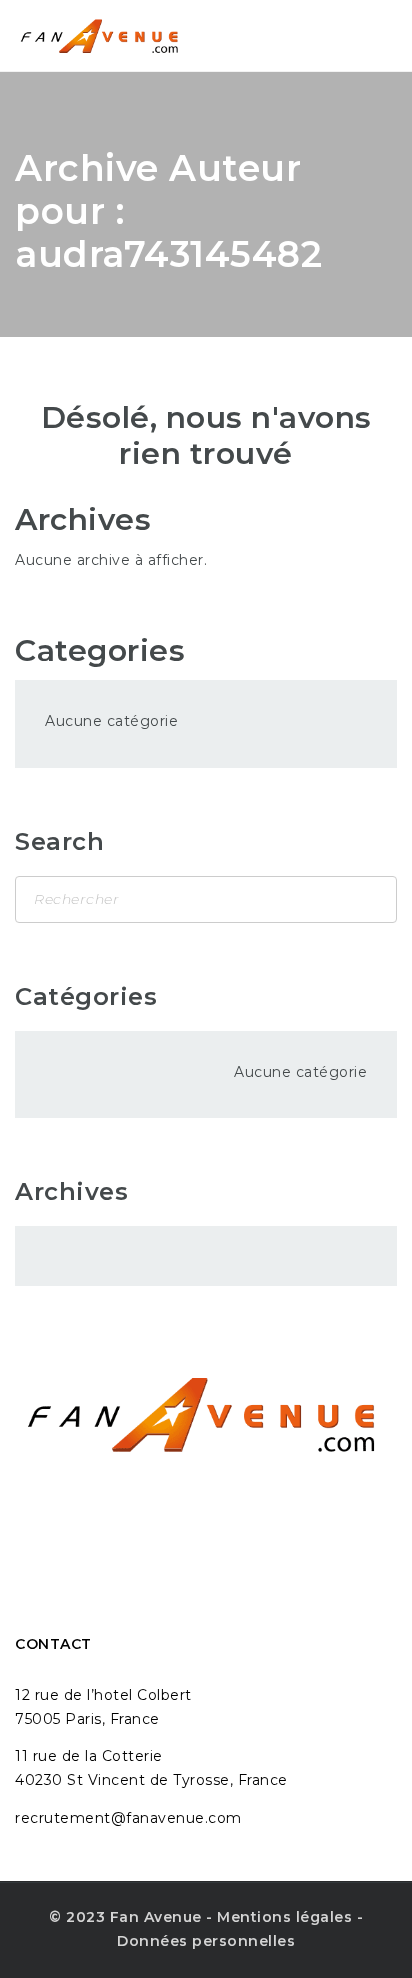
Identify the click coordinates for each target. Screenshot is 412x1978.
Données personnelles (206, 1941)
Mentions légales (284, 1917)
